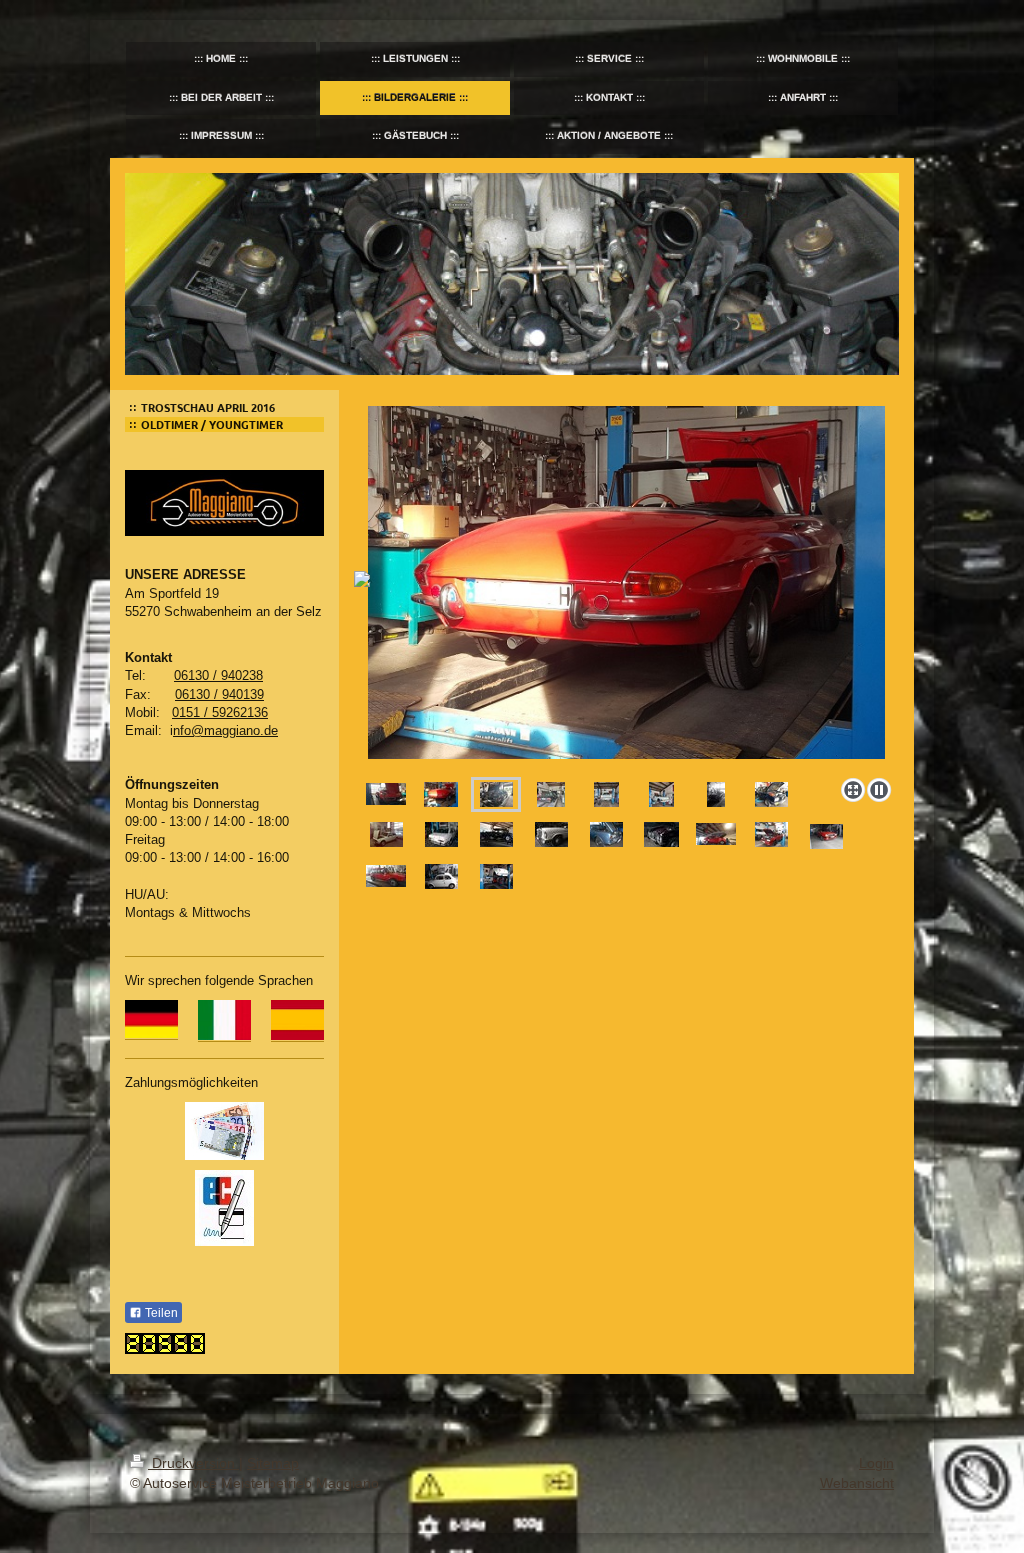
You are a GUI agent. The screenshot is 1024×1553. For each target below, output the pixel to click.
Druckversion (193, 1463)
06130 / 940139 (219, 694)
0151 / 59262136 (220, 712)
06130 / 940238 (218, 675)
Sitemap (273, 1463)
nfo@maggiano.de (225, 730)
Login (876, 1463)
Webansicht (857, 1483)
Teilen (160, 1313)
